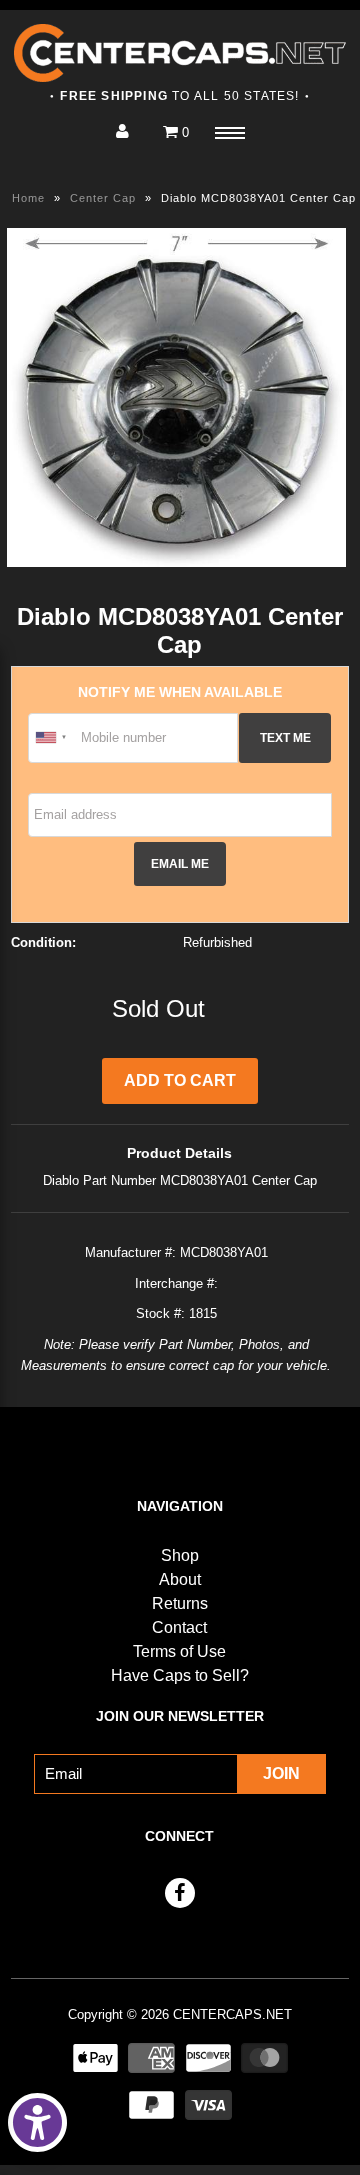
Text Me (285, 737)
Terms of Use (179, 1651)
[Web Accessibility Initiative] (37, 2122)
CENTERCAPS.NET (232, 2014)
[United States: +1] (52, 738)
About (180, 1579)
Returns (180, 1603)
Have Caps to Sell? (180, 1675)
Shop (180, 1555)
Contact (179, 1627)
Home (28, 198)
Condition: (43, 942)
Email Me (180, 863)
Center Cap (103, 198)
